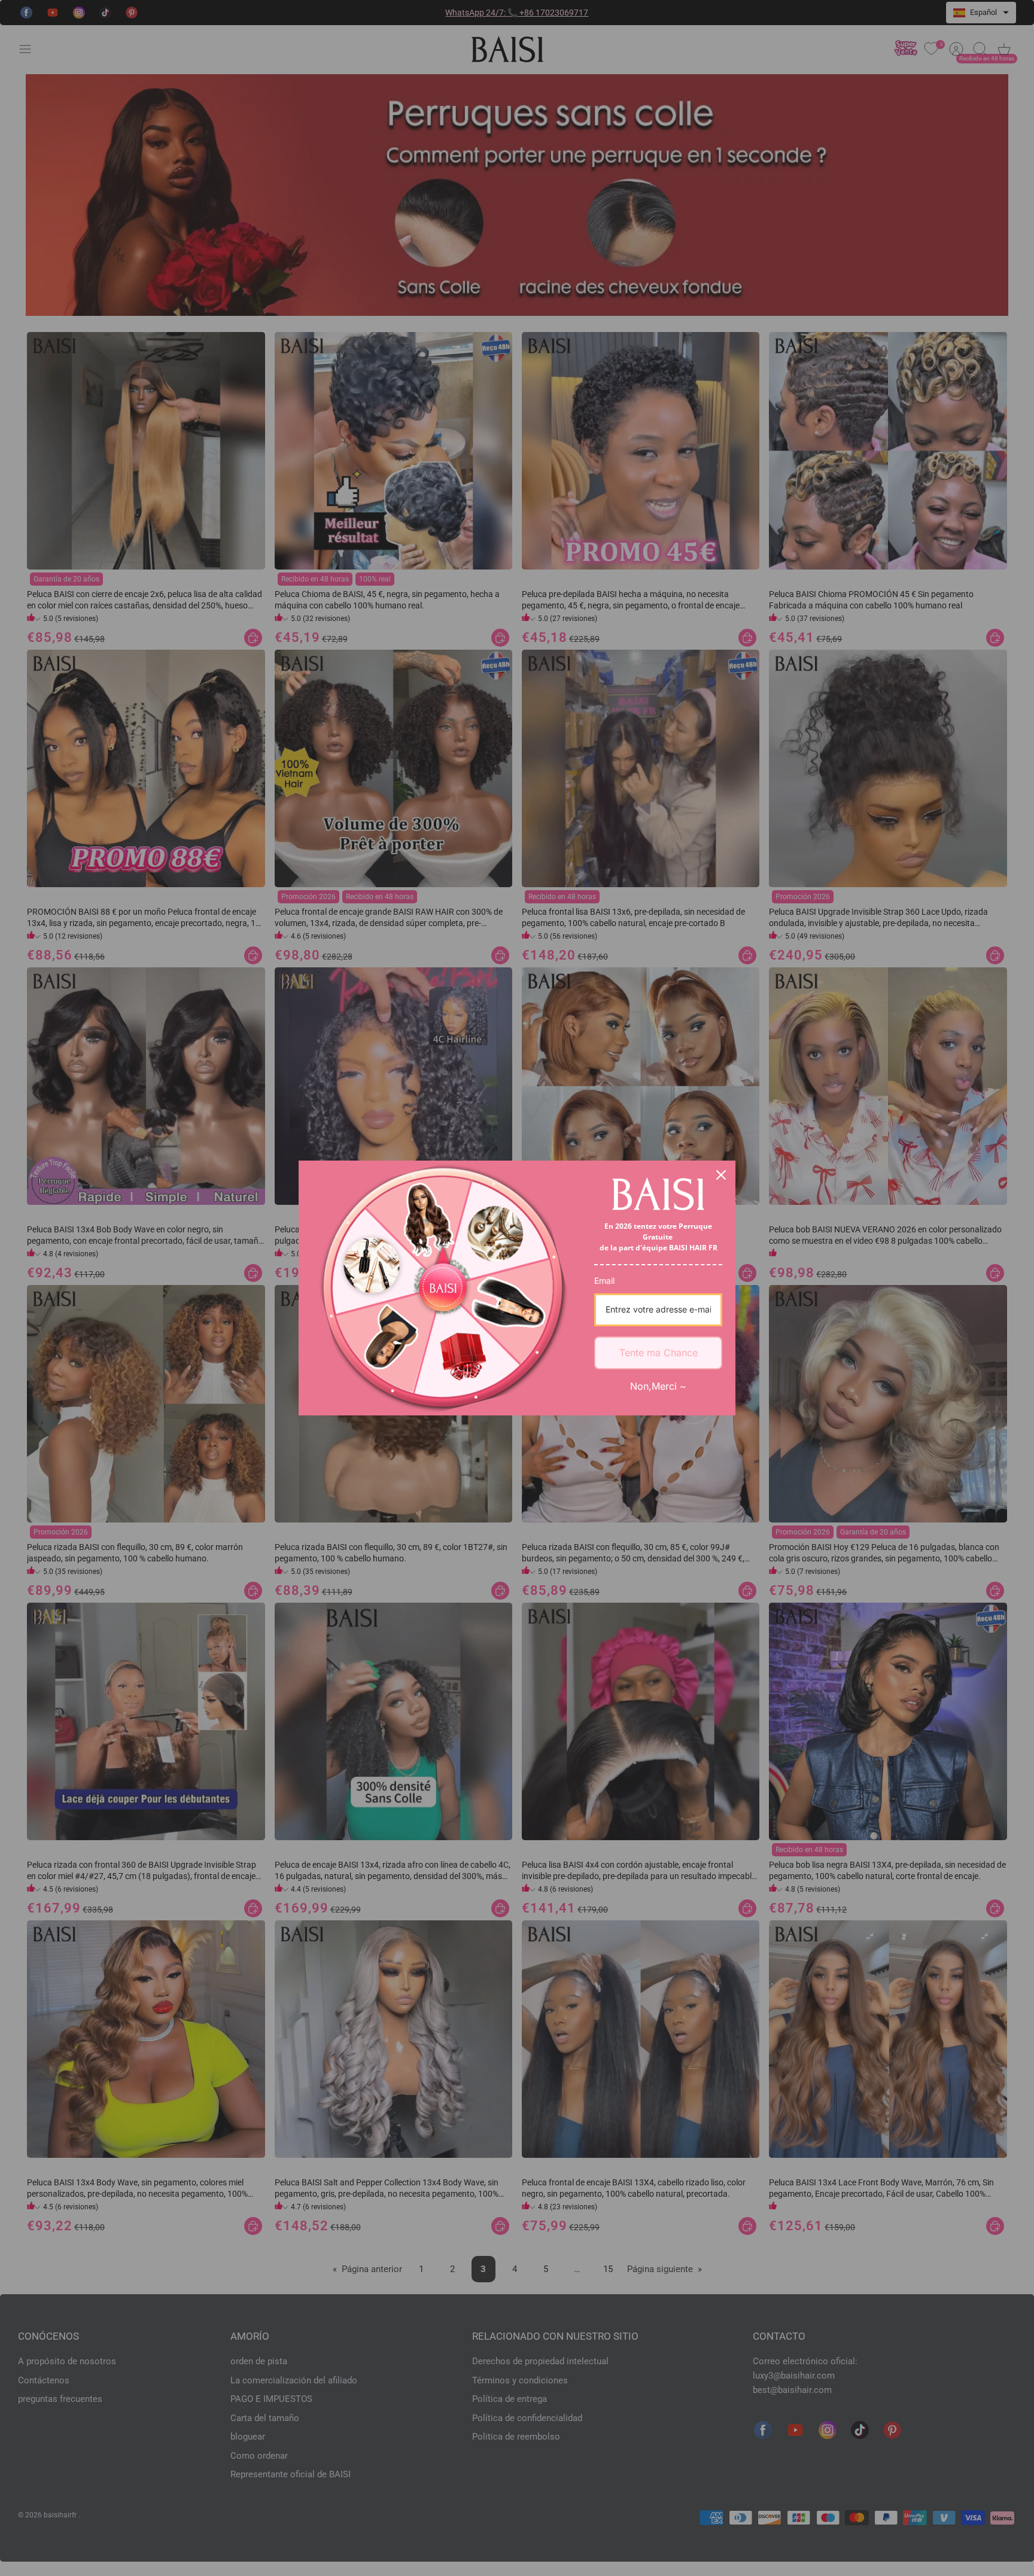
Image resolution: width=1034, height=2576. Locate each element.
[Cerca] (721, 1175)
